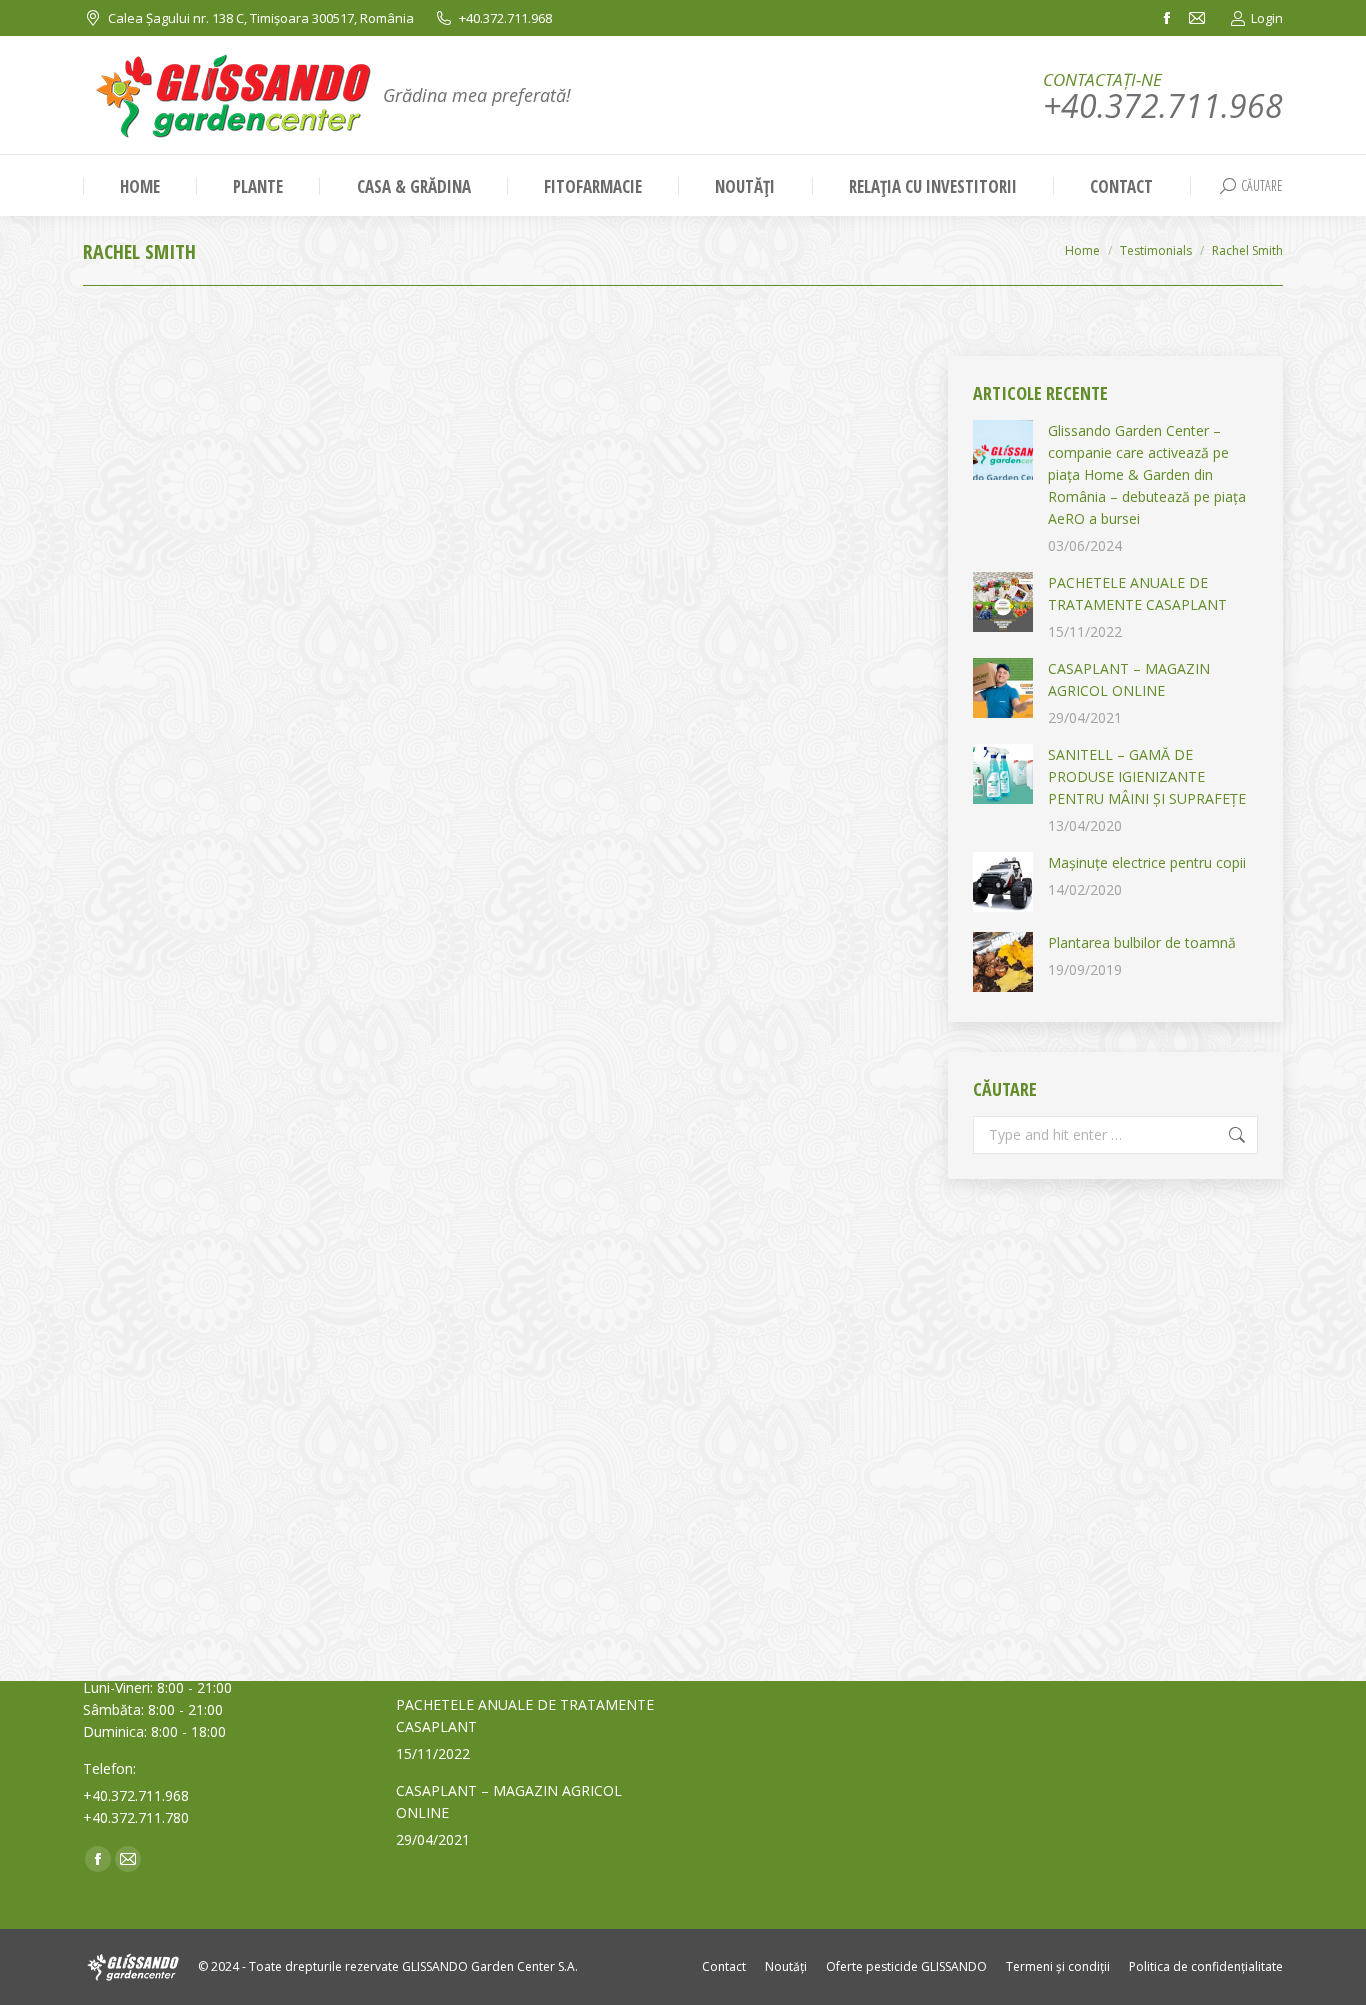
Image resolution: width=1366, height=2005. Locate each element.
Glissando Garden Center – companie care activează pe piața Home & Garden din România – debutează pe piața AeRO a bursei (1147, 474)
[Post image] (1003, 450)
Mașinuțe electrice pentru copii (1147, 862)
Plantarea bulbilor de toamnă (1142, 942)
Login (1267, 18)
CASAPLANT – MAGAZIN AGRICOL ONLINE (1129, 679)
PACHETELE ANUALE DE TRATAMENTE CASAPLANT (1137, 593)
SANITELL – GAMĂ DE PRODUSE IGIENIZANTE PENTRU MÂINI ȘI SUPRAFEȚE (1147, 776)
